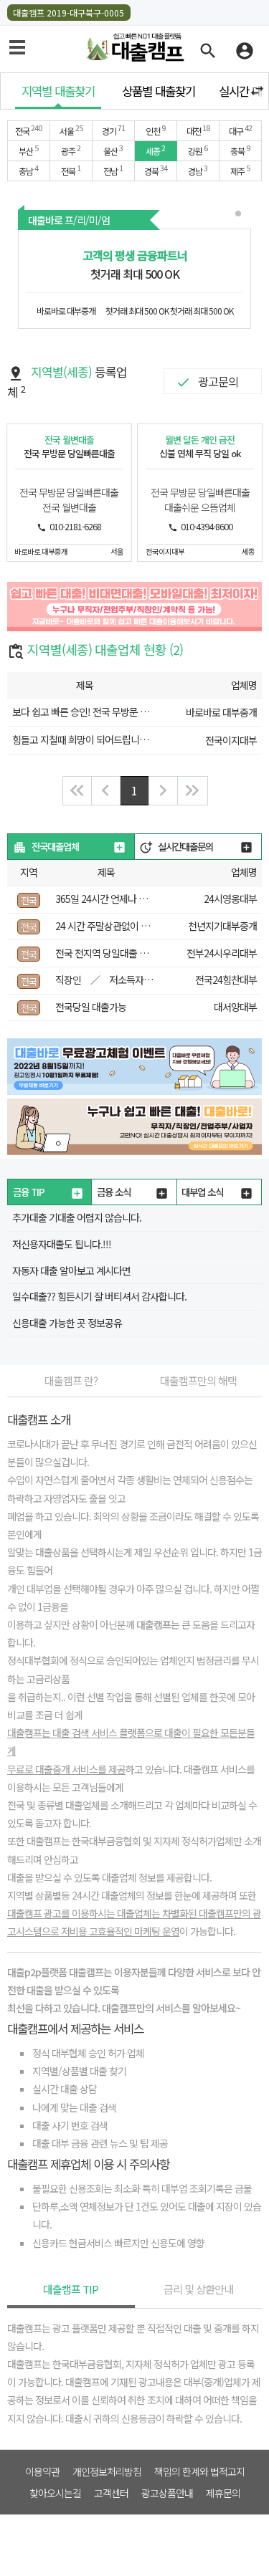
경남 (198, 170)
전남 (113, 170)
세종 (155, 150)
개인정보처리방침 (107, 2471)
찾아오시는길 (55, 2493)
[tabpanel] (134, 279)
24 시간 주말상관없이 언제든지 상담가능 (133, 926)
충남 (28, 170)
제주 (240, 170)
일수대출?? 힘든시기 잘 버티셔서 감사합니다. (99, 1296)
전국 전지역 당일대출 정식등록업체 (123, 953)
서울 (71, 130)
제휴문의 (223, 2493)
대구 (240, 130)
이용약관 (42, 2471)
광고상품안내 (167, 2493)
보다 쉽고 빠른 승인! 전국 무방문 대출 (85, 712)
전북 (71, 170)
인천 (155, 130)
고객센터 (111, 2493)
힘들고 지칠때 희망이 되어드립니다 (80, 739)
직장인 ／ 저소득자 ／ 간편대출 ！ (140, 980)
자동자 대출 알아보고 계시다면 (71, 1270)
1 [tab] (240, 215)
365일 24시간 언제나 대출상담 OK (121, 899)
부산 (28, 150)
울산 (113, 150)
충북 (240, 150)
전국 (28, 130)
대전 (198, 130)
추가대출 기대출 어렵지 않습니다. (77, 1217)
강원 (198, 150)
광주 (71, 150)
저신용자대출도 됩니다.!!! (62, 1244)
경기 (113, 130)
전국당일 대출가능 (91, 1007)
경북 (156, 170)
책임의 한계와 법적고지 (199, 2471)
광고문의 (218, 381)
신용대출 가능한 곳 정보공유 (67, 1323)
